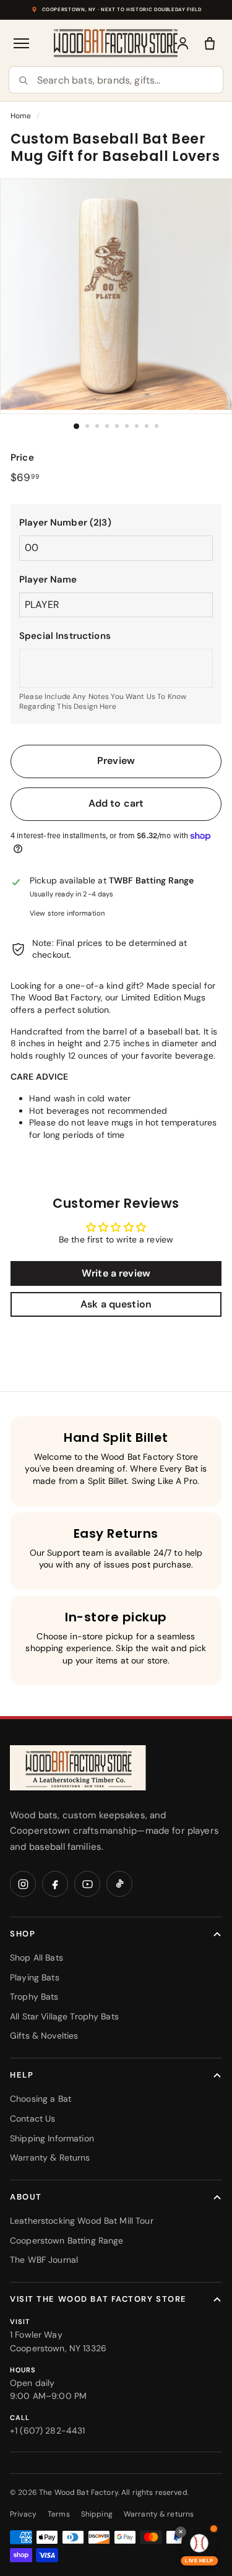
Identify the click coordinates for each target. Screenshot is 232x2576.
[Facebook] (55, 1884)
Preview (116, 761)
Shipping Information (52, 2138)
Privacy (23, 2514)
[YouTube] (87, 1884)
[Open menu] (22, 43)
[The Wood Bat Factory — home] (78, 1768)
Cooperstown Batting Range (67, 2240)
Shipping (97, 2514)
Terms (59, 2514)
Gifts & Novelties (44, 2036)
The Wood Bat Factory (79, 2492)
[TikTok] (119, 1884)
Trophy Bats (34, 1997)
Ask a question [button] (116, 1304)
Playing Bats (35, 1977)
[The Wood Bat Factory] (116, 43)
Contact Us (32, 2118)
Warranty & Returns (50, 2158)
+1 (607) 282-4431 (47, 2431)
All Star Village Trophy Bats (64, 2016)
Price (22, 458)
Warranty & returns (159, 2514)
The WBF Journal (44, 2260)
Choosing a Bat (41, 2099)
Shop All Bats (37, 1958)
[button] (116, 523)
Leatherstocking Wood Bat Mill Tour (82, 2221)
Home (21, 116)
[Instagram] (23, 1884)
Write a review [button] (116, 1273)
